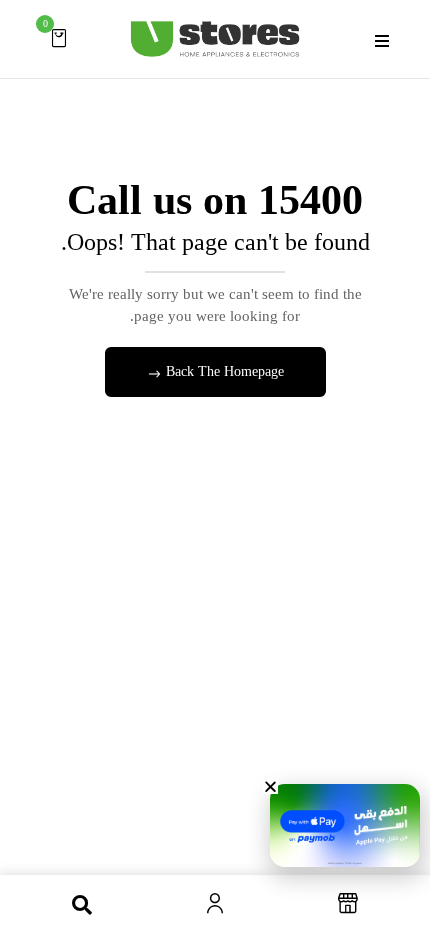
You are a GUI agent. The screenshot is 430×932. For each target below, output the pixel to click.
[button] (59, 37)
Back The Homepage (223, 371)
